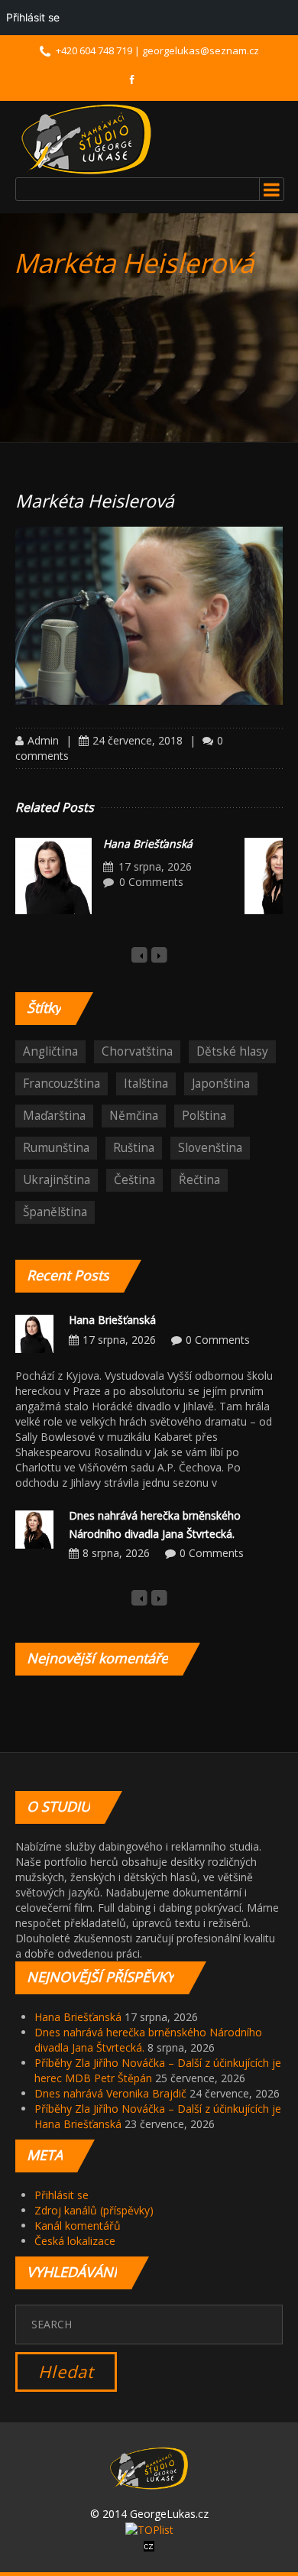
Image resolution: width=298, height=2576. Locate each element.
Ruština (134, 1148)
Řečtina (199, 1180)
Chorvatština (137, 1051)
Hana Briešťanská (148, 844)
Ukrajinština (57, 1180)
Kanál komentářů (78, 2226)
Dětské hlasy (232, 1051)
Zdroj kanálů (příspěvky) (94, 2210)
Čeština (134, 1180)
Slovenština (210, 1148)
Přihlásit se (62, 2195)
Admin (43, 740)
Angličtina (50, 1051)
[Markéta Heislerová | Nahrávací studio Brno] (86, 139)
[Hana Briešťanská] (53, 876)
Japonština (221, 1084)
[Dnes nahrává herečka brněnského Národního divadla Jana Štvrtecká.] (34, 1528)
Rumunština (56, 1148)
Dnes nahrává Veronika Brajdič (110, 2093)
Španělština (55, 1212)
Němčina (134, 1116)
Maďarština (54, 1116)
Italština (146, 1084)
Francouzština (62, 1084)
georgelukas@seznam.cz (201, 50)
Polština (204, 1116)
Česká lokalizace (75, 2241)
